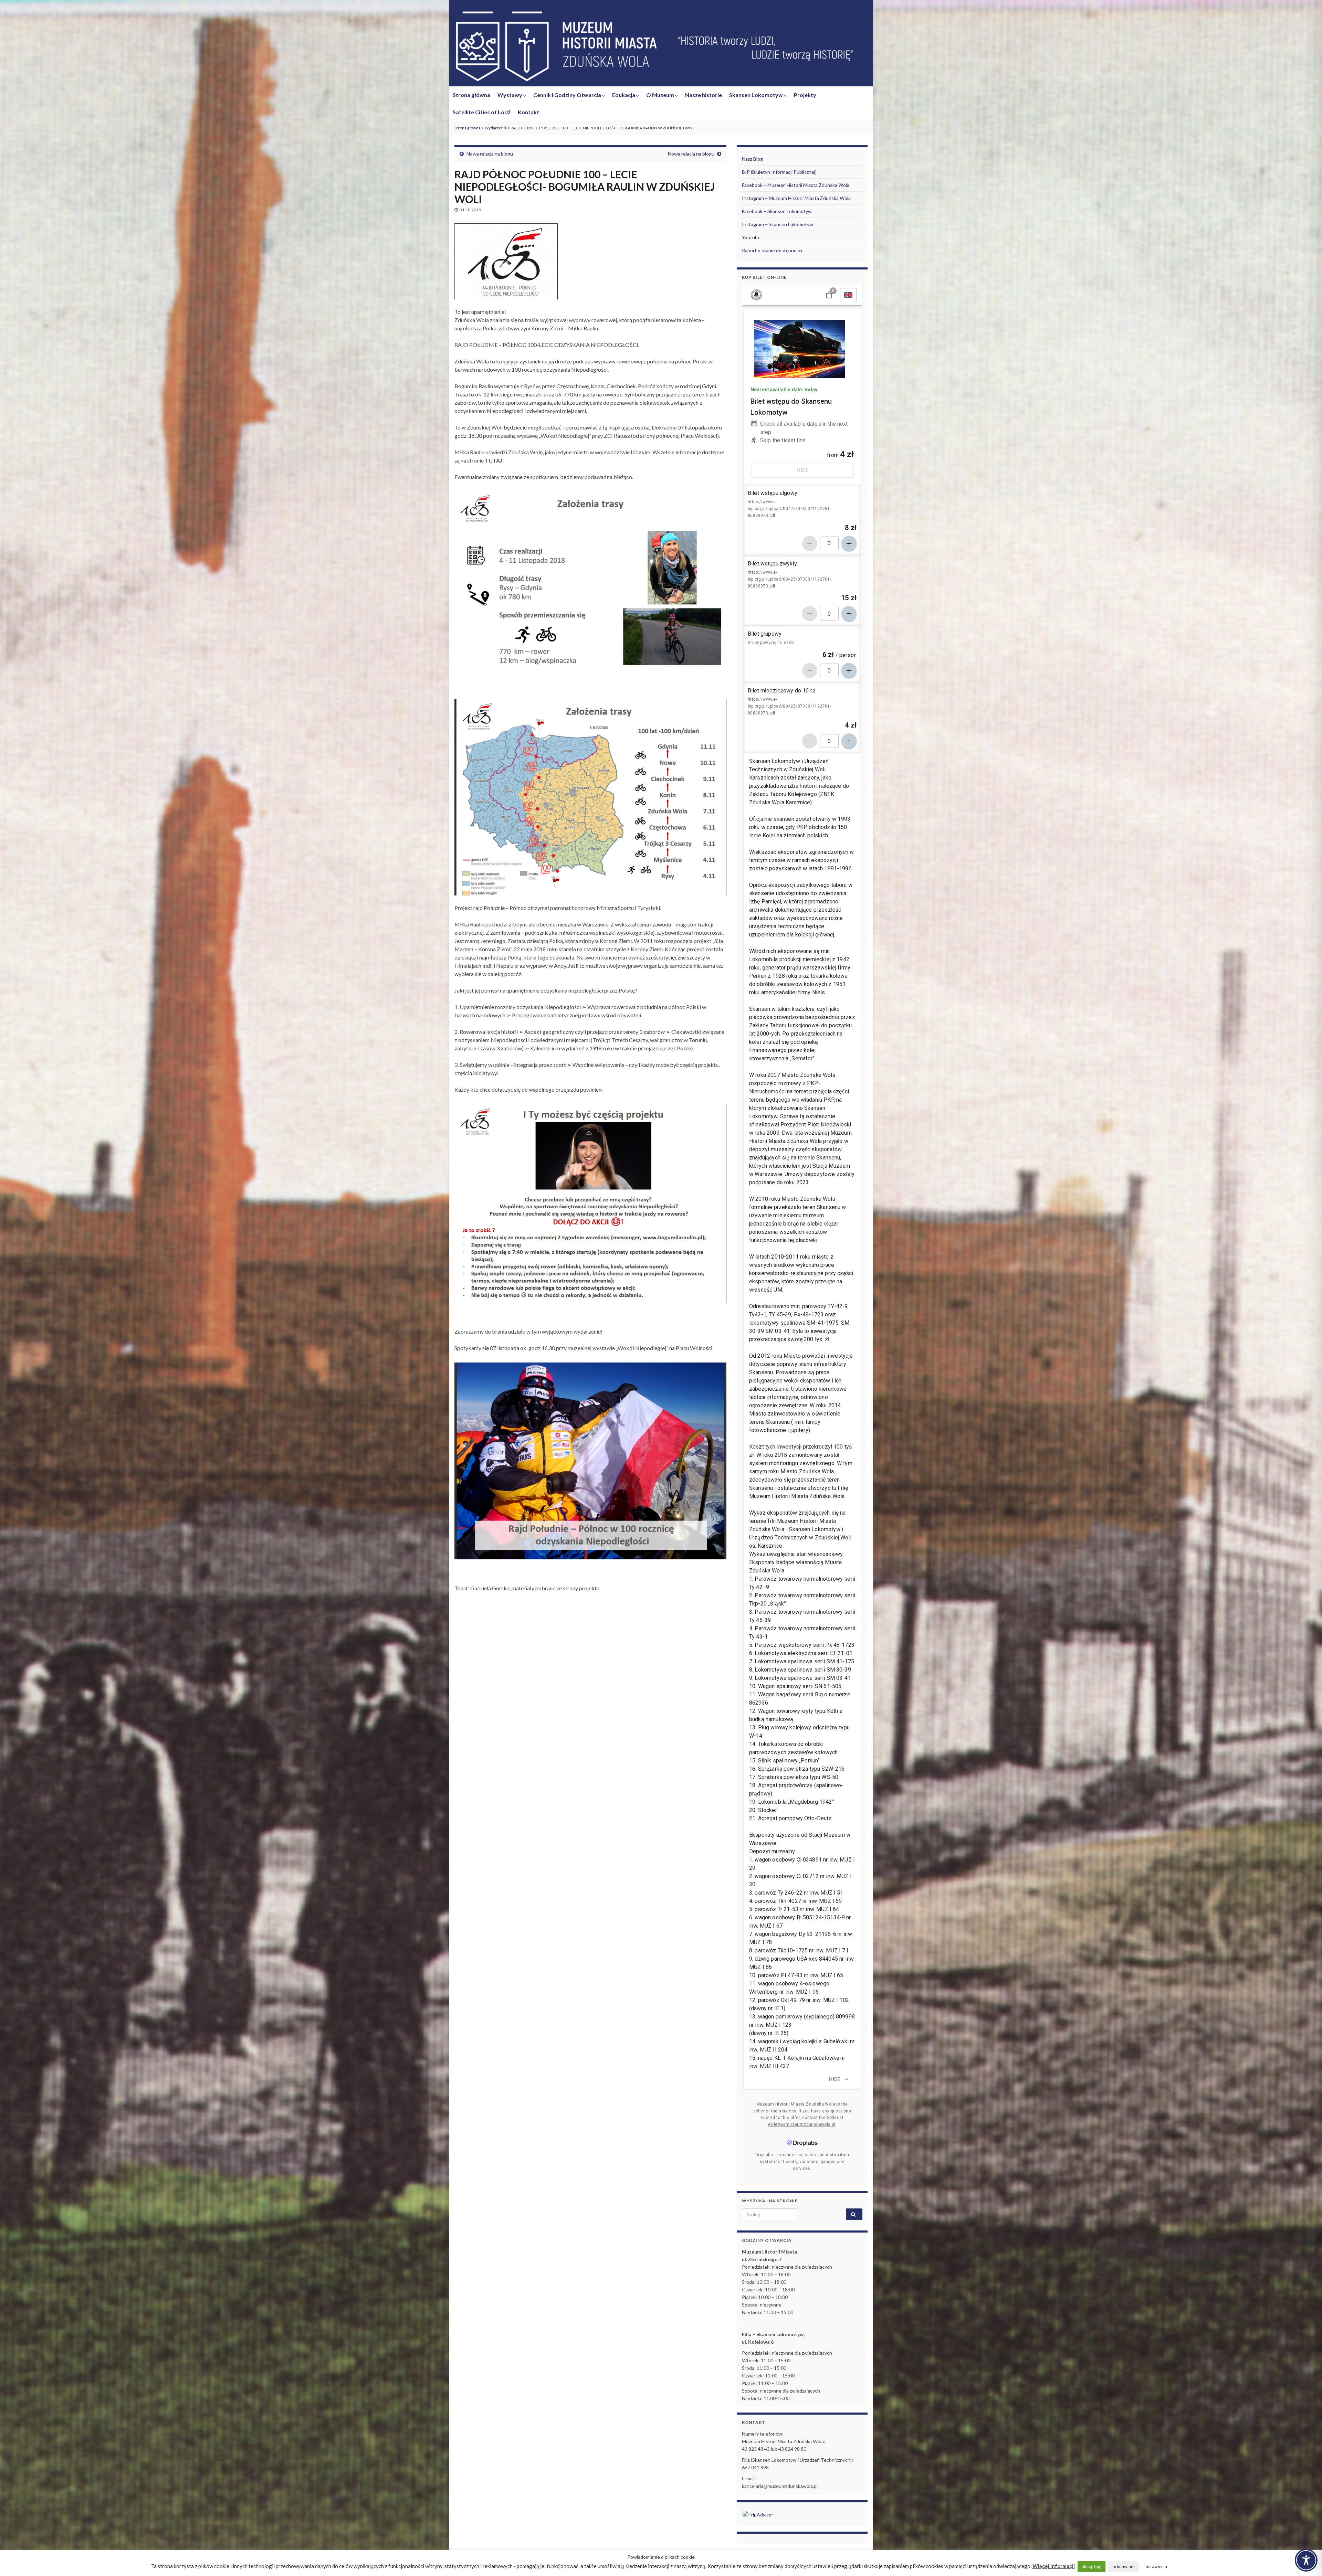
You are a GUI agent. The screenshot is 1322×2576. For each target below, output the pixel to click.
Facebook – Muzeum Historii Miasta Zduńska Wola (796, 185)
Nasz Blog (752, 159)
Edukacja (624, 95)
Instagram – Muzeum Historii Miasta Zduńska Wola (796, 198)
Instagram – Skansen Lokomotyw (778, 224)
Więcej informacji (1054, 2566)
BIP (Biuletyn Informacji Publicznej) (779, 172)
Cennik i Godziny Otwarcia (568, 95)
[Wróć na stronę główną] (661, 47)
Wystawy (510, 95)
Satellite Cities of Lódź (482, 112)
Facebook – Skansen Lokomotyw (777, 211)
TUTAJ (494, 460)
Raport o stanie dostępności (772, 250)
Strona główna (471, 95)
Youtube (751, 237)
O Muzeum (661, 95)
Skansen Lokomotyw (757, 95)
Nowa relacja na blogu (490, 154)
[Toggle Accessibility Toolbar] (1306, 2560)
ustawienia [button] (1156, 2566)
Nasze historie (704, 95)
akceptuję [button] (1092, 2566)
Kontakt (528, 112)
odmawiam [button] (1124, 2566)
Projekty (805, 95)
